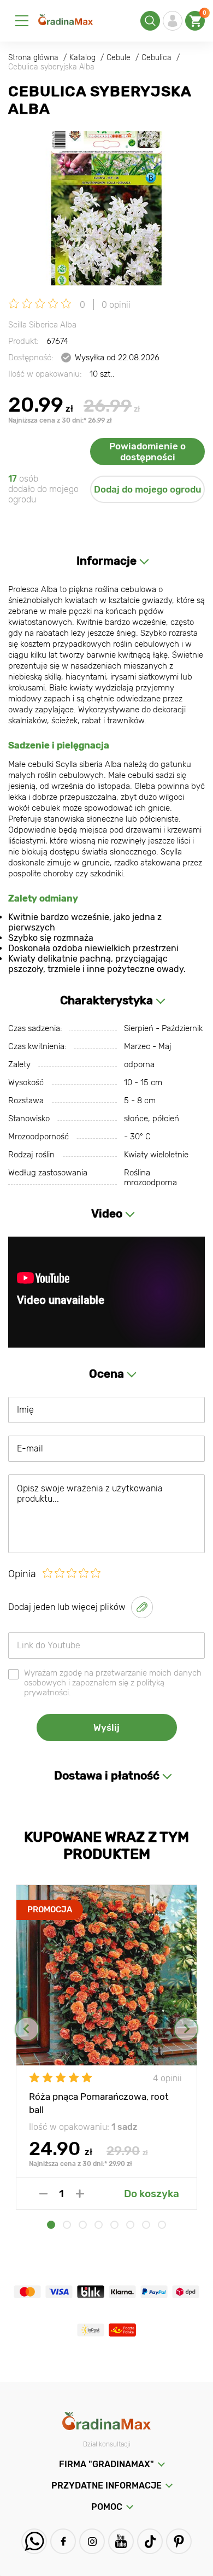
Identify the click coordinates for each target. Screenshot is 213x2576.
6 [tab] (130, 2225)
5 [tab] (114, 2225)
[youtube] (121, 2541)
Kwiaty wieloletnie (156, 1155)
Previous (27, 2029)
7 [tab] (146, 2225)
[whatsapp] (34, 2541)
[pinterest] (179, 2541)
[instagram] (92, 2541)
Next (186, 2029)
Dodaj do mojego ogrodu (148, 489)
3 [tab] (83, 2225)
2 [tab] (67, 2225)
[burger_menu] (22, 21)
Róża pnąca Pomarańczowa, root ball (99, 2103)
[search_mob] (150, 21)
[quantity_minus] (43, 2194)
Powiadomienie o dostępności (147, 452)
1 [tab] (51, 2225)
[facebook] (63, 2541)
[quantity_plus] (80, 2194)
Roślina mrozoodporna (150, 1178)
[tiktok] (150, 2541)
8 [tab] (162, 2225)
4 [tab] (99, 2225)
